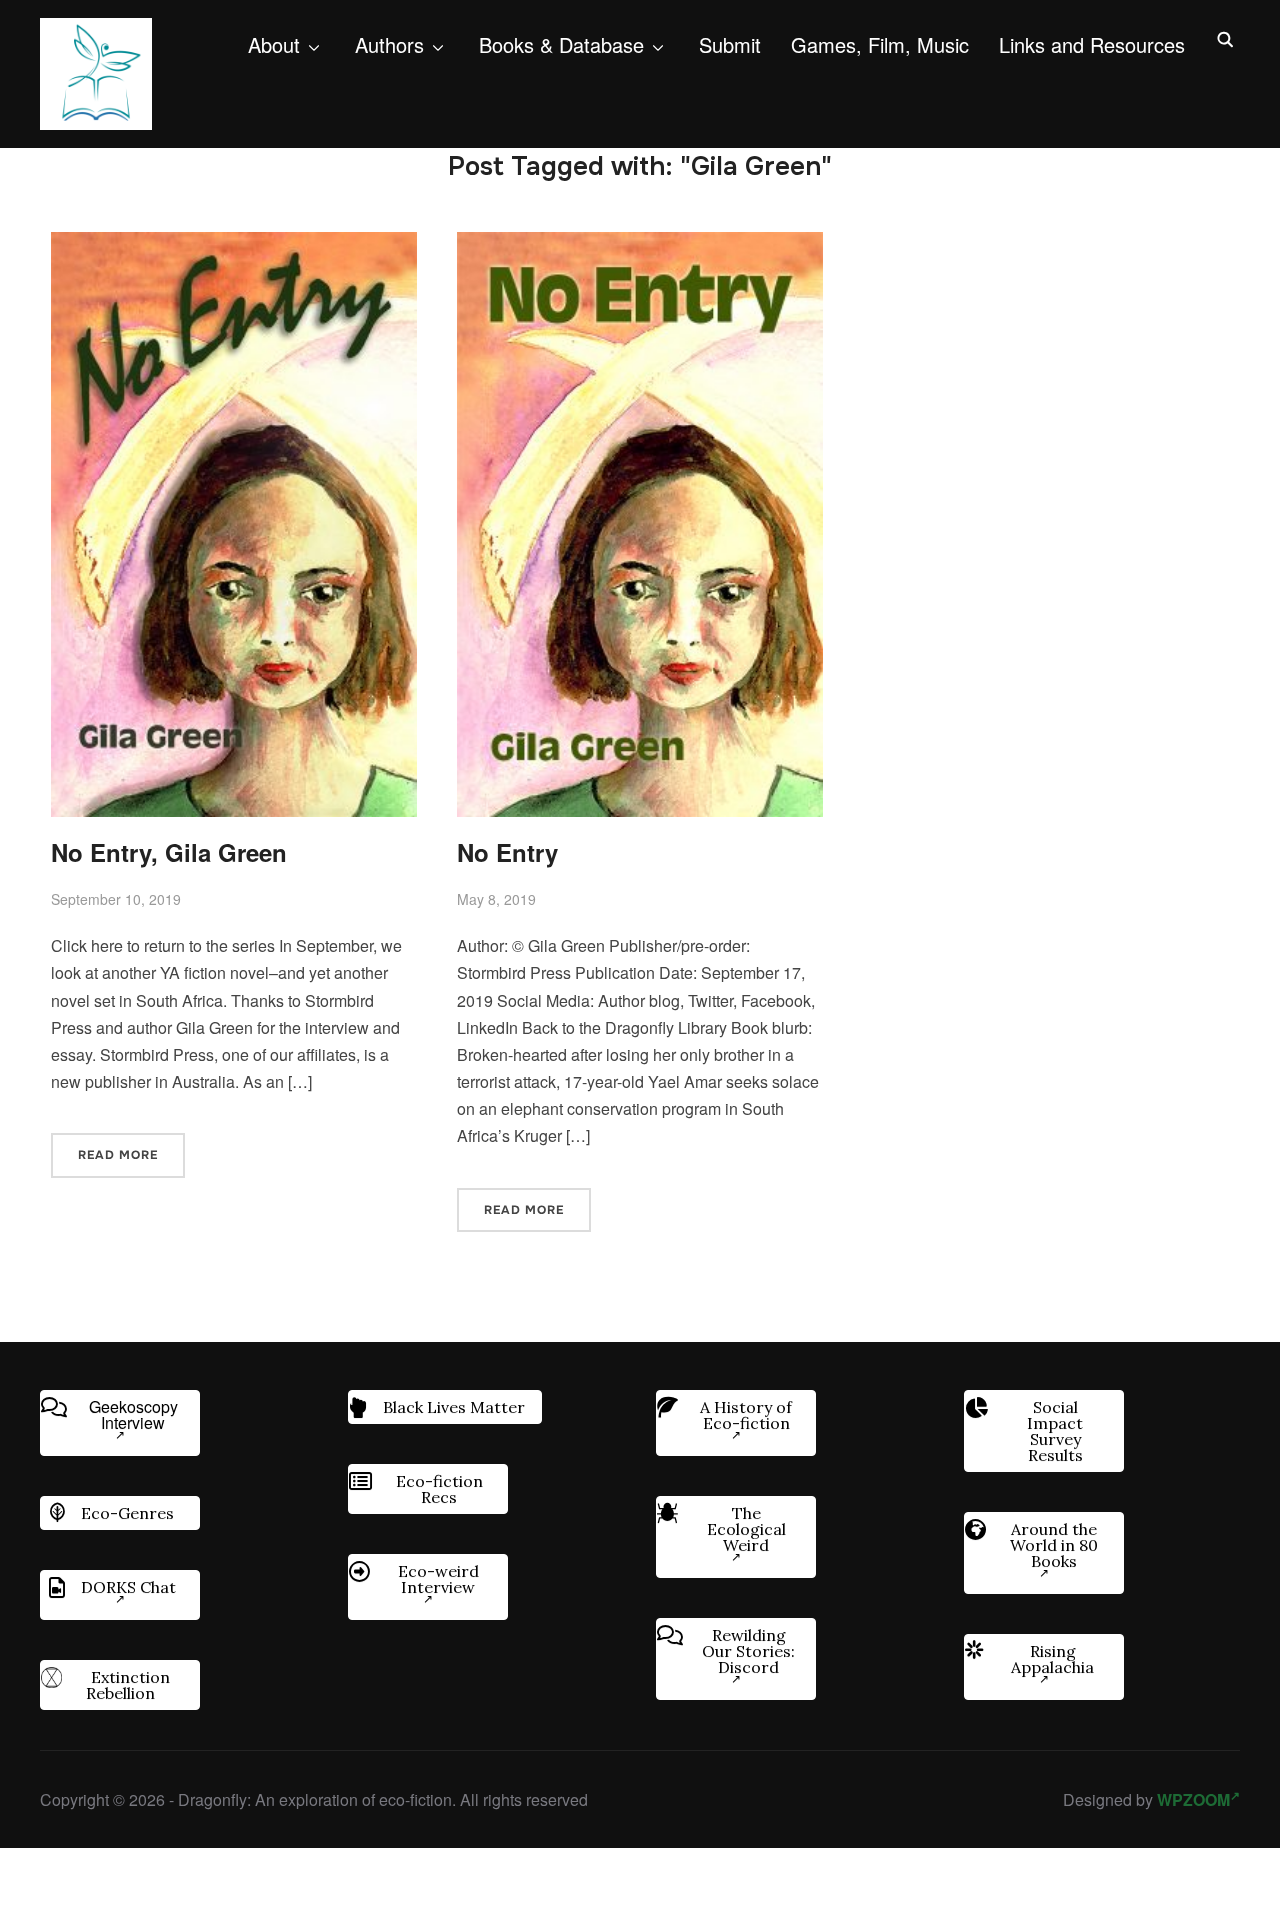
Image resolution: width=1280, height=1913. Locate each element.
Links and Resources (1092, 44)
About (274, 44)
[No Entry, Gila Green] (234, 245)
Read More (118, 1155)
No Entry (507, 852)
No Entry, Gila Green (169, 852)
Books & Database (561, 44)
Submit (730, 44)
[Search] (1225, 38)
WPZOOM (1193, 1799)
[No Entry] (640, 245)
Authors (389, 44)
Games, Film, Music (880, 44)
